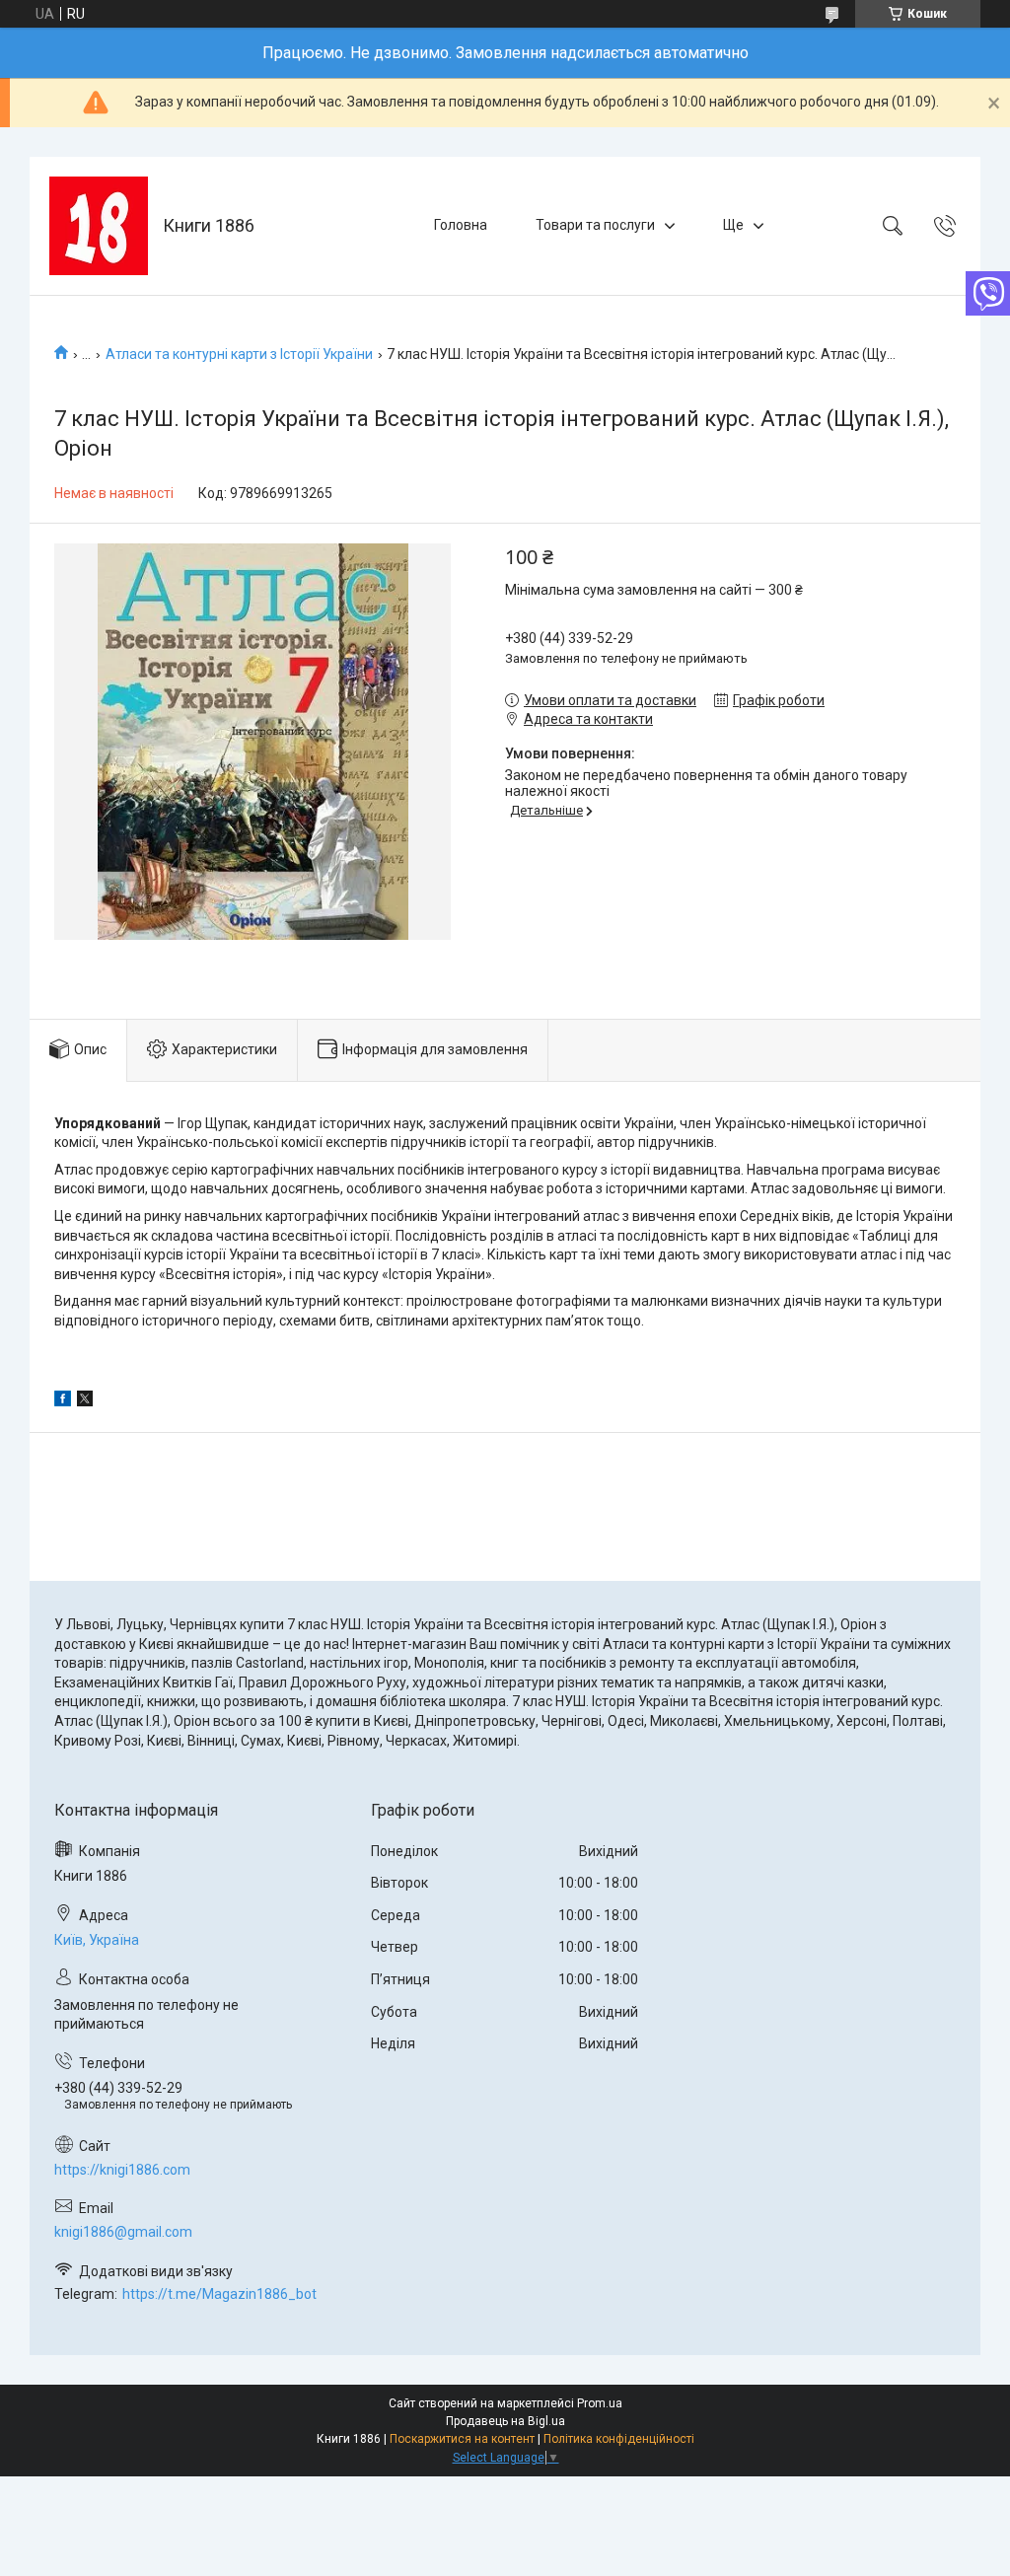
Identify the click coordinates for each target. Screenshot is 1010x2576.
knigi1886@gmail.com (123, 2232)
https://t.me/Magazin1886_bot (219, 2294)
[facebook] (63, 1401)
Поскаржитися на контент (462, 2439)
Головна (461, 225)
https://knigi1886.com (122, 2170)
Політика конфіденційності (619, 2439)
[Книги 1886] (99, 226)
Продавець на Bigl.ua (505, 2421)
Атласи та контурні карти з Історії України (239, 354)
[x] (85, 1401)
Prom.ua (600, 2403)
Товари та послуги (595, 225)
